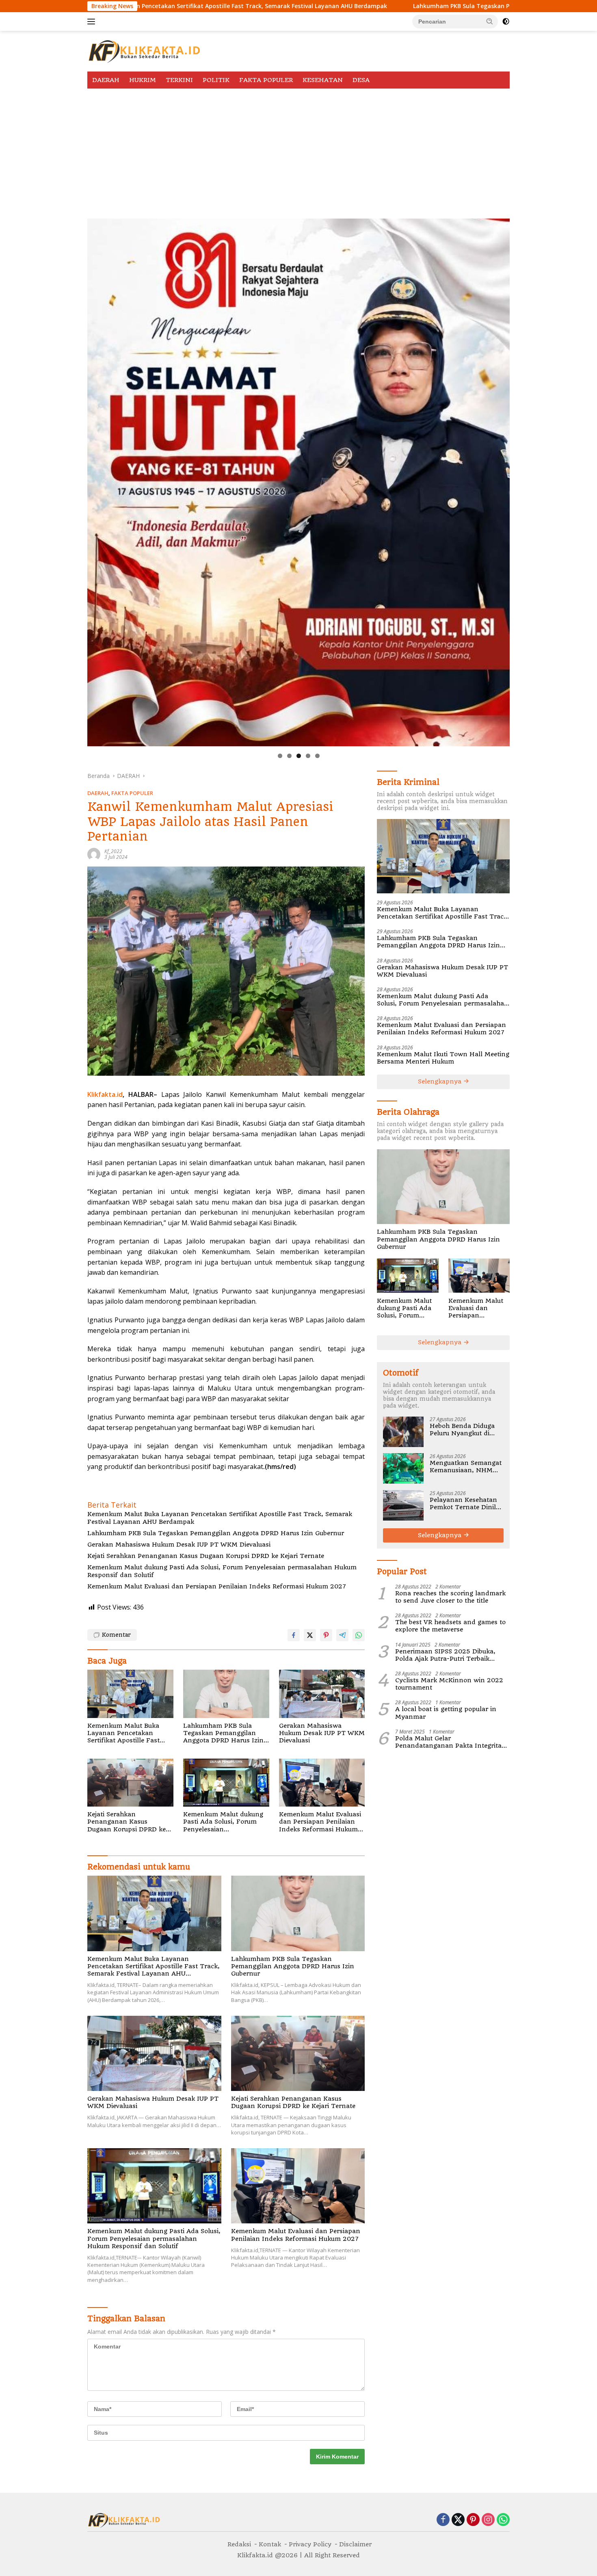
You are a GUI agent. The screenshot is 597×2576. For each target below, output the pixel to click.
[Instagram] (488, 2520)
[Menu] (93, 22)
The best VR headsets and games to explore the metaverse (450, 1626)
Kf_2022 (113, 851)
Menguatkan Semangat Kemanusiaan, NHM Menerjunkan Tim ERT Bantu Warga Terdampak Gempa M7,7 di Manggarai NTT (466, 1466)
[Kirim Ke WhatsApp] (359, 1635)
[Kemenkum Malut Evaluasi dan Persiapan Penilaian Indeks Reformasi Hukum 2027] (322, 1783)
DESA (361, 80)
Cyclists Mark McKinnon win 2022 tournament (449, 1683)
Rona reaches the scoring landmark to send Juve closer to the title (450, 1597)
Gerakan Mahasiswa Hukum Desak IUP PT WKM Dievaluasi (179, 1545)
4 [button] (308, 756)
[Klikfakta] (144, 51)
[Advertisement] (298, 149)
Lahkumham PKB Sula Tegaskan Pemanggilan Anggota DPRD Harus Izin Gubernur (375, 6)
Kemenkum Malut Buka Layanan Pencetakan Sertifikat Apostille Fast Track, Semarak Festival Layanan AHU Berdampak (220, 1518)
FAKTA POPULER (266, 80)
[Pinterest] (473, 2520)
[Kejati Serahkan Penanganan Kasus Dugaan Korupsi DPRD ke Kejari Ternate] (130, 1783)
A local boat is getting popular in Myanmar (446, 1713)
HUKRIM (143, 80)
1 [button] (280, 756)
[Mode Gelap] (506, 22)
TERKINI (179, 80)
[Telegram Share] (342, 1635)
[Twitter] (458, 2520)
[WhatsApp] (503, 2520)
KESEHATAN (323, 80)
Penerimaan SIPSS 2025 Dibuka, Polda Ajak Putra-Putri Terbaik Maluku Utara (445, 1655)
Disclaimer (355, 2544)
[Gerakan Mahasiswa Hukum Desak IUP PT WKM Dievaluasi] (322, 1694)
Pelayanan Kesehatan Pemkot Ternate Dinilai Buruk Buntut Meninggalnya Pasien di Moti (465, 1503)
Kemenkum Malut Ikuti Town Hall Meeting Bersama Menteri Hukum (443, 1057)
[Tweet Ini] (310, 1635)
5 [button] (317, 756)
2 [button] (289, 756)
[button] (490, 21)
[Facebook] (443, 2520)
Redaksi (239, 2544)
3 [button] (299, 756)
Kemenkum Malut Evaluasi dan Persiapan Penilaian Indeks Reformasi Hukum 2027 (217, 1586)
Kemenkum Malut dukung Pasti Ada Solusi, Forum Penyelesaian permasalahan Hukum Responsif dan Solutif (222, 1571)
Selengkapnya (441, 1081)
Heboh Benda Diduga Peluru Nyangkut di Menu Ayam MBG (462, 1429)
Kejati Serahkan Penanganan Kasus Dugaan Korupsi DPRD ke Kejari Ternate (206, 1556)
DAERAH (106, 80)
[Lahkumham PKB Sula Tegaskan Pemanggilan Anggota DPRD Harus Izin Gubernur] (226, 1694)
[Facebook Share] (294, 1635)
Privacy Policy (310, 2544)
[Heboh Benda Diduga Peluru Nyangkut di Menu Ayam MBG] (403, 1431)
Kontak (270, 2544)
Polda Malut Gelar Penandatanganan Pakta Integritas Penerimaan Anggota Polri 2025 (450, 1742)
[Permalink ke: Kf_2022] (94, 854)
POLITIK (216, 80)
